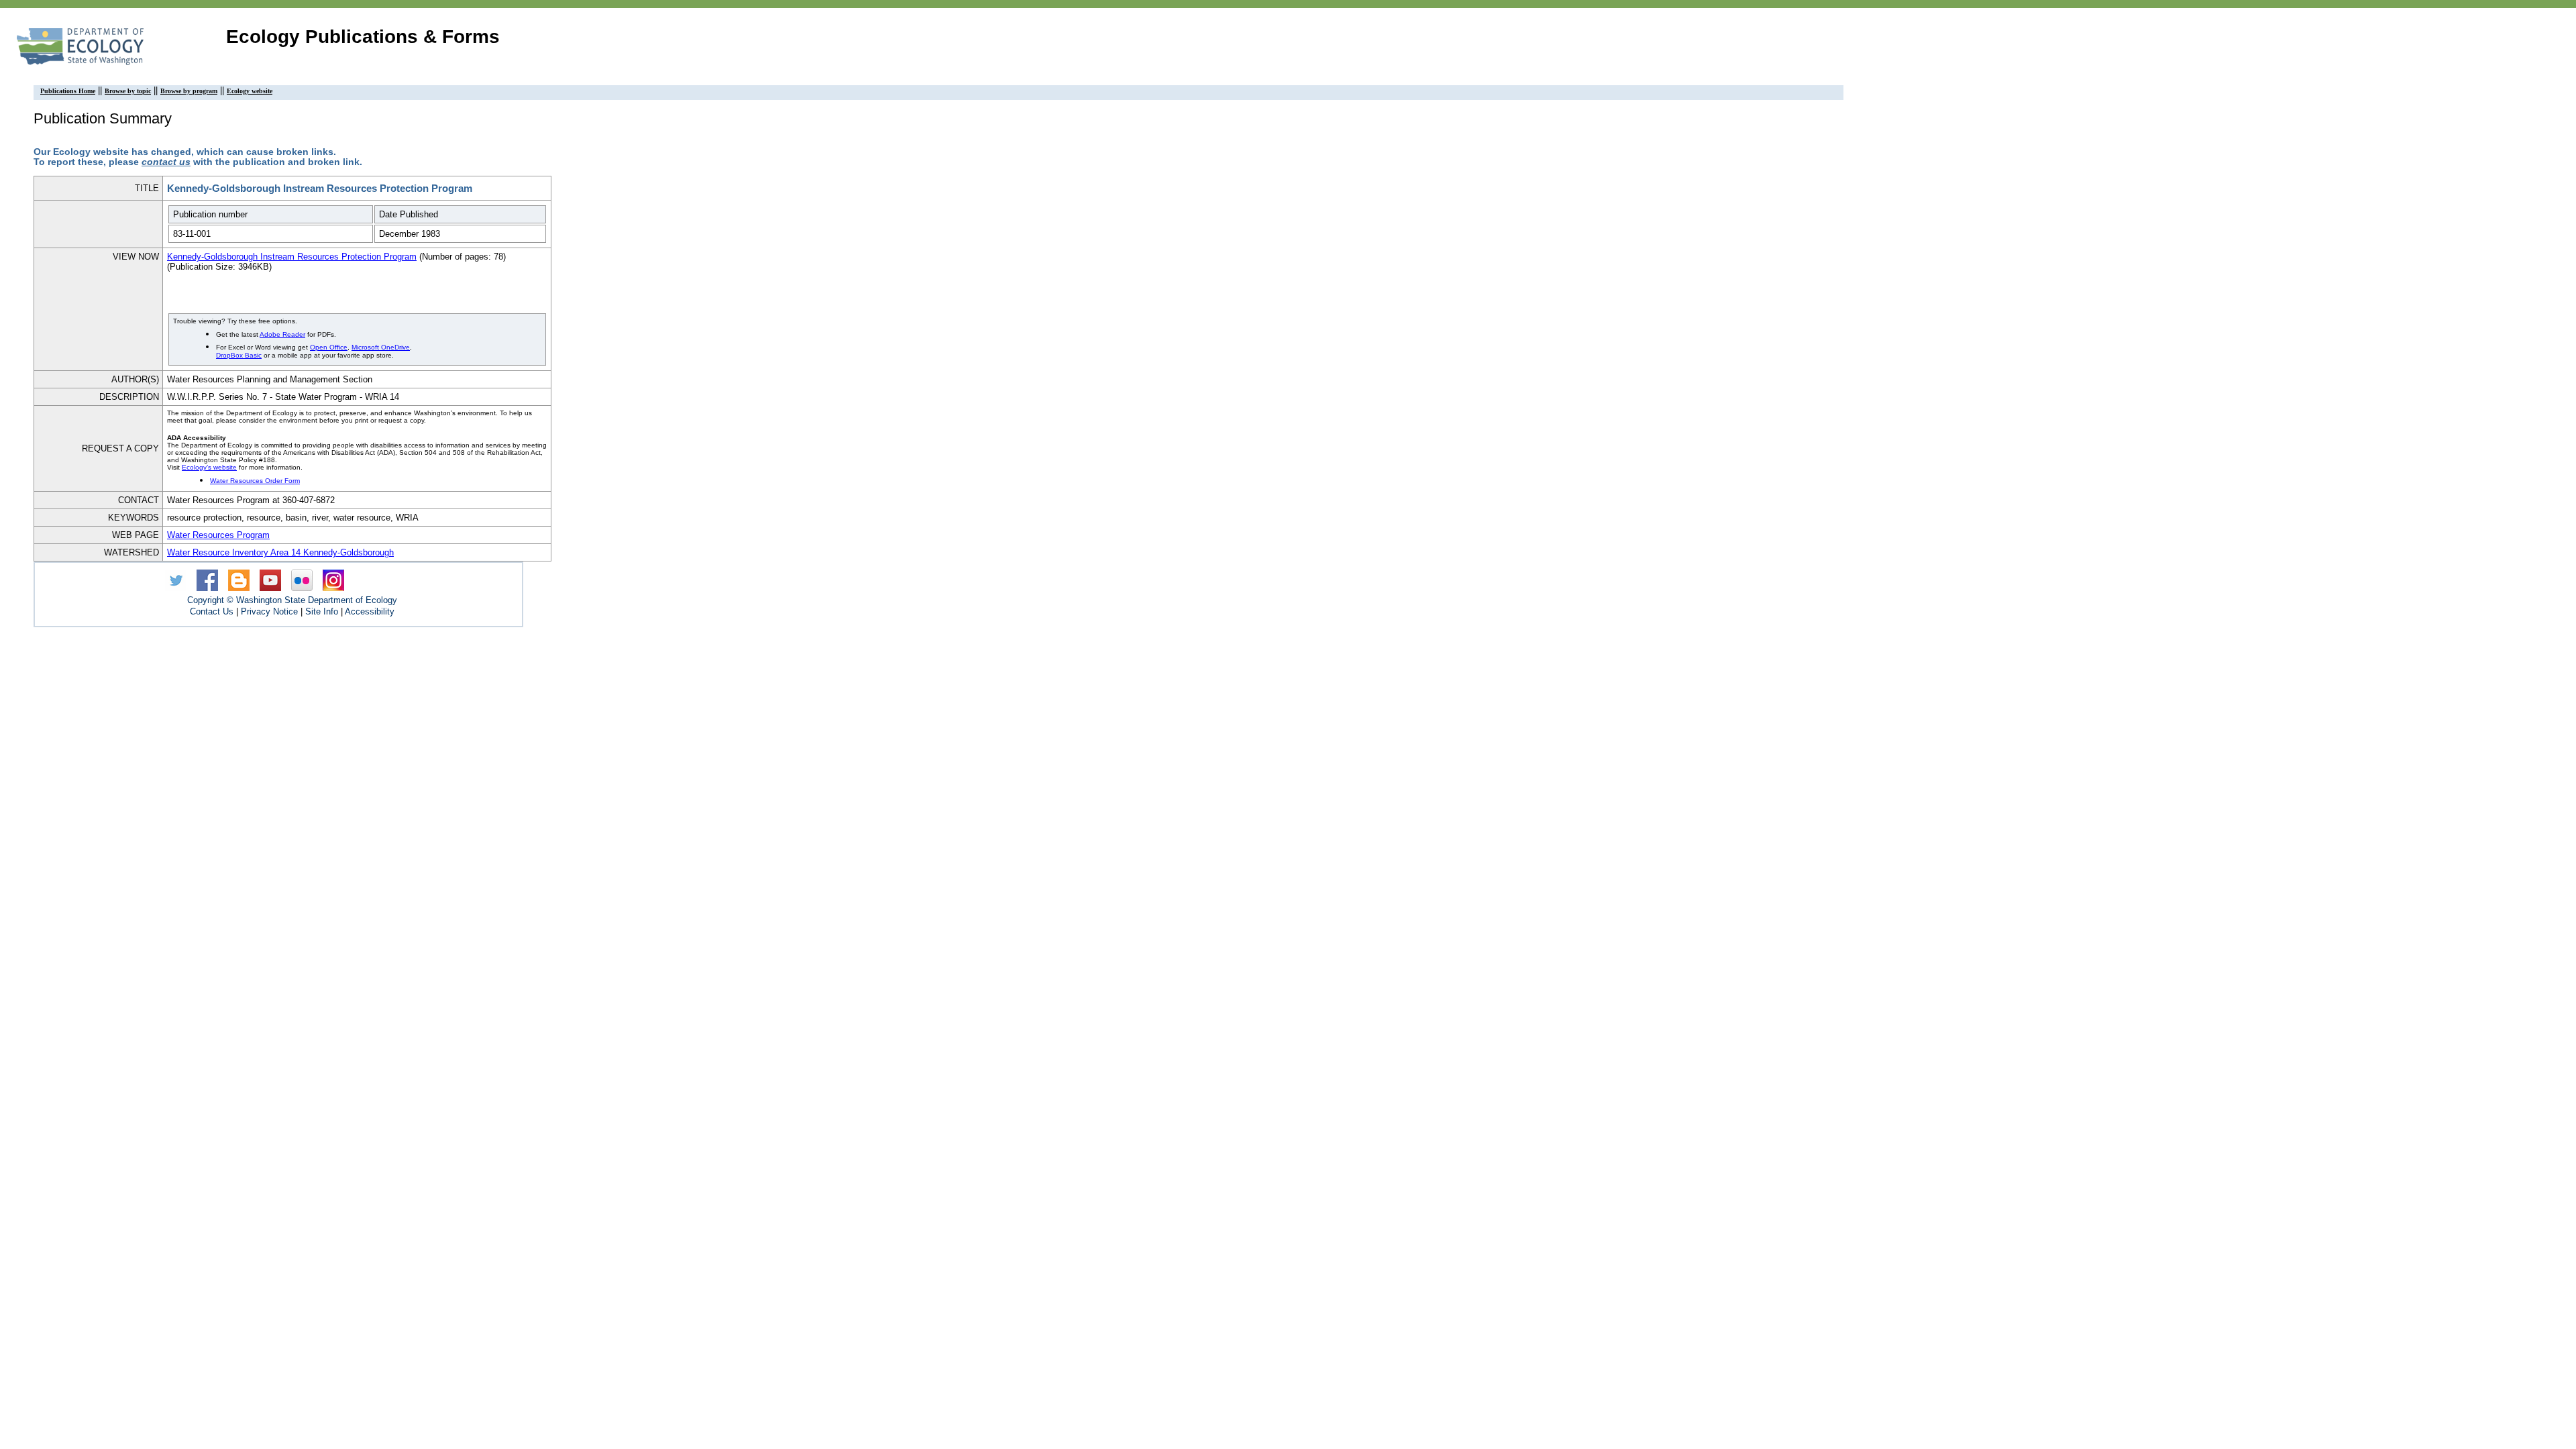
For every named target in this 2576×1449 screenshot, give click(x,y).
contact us (166, 162)
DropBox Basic (239, 355)
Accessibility (370, 611)
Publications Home (68, 91)
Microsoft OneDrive (381, 347)
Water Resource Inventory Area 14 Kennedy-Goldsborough (280, 552)
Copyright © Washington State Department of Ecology (292, 600)
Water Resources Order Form (255, 481)
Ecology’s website (209, 467)
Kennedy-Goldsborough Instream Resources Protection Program (292, 257)
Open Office (329, 347)
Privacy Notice (269, 611)
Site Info (322, 611)
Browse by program (189, 91)
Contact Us (212, 611)
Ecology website (250, 91)
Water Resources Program (218, 535)
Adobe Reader (282, 334)
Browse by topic (128, 91)
